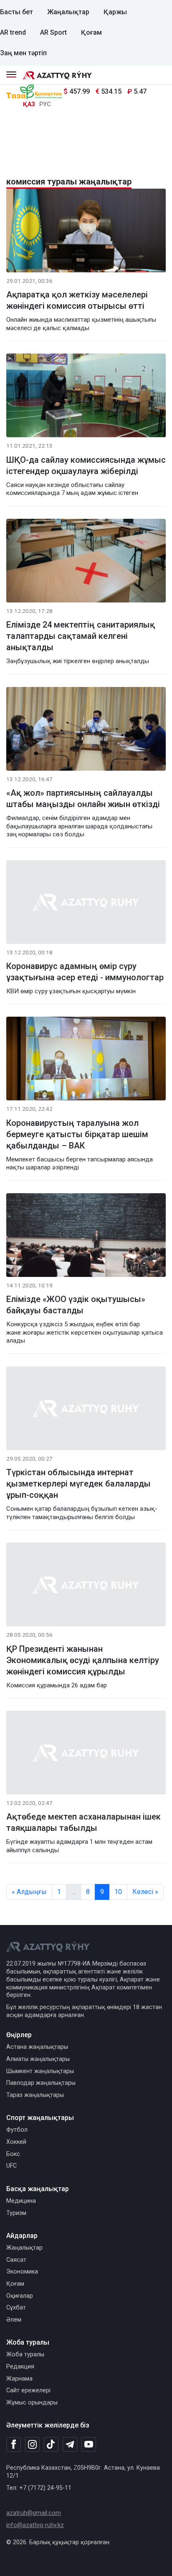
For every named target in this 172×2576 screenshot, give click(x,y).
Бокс (13, 2154)
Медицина (21, 2201)
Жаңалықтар (68, 12)
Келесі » (145, 1892)
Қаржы (115, 12)
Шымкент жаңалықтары (40, 2071)
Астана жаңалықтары (37, 2047)
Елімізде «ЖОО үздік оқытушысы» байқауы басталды (76, 1305)
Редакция (20, 2367)
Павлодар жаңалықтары (41, 2083)
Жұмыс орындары (32, 2403)
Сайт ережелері (28, 2390)
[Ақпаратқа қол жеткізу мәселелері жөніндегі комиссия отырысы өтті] (86, 232)
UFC (11, 2166)
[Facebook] (14, 2444)
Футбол (17, 2130)
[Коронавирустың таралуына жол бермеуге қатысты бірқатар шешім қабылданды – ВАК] (86, 1060)
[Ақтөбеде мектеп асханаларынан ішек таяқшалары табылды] (86, 1754)
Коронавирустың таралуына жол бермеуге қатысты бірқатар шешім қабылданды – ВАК (77, 1134)
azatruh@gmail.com (34, 2513)
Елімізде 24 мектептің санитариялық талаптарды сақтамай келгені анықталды (81, 636)
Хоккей (16, 2142)
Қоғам (91, 32)
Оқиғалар (20, 2296)
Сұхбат (16, 2308)
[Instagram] (32, 2445)
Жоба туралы (25, 2354)
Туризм (16, 2213)
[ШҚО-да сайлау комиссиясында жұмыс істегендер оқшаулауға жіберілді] (86, 397)
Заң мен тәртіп (23, 53)
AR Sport (53, 32)
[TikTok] (51, 2444)
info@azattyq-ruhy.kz (35, 2525)
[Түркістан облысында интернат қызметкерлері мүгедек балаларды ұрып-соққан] (86, 1410)
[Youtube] (89, 2445)
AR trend (13, 32)
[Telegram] (70, 2445)
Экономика (22, 2272)
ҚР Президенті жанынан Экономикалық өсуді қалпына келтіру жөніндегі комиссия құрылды (83, 1660)
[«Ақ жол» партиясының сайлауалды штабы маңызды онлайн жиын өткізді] (86, 730)
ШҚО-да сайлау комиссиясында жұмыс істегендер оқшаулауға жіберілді (86, 465)
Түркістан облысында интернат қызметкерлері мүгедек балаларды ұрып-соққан (78, 1484)
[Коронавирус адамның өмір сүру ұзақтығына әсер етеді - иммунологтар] (86, 904)
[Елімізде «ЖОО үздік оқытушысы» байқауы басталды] (86, 1237)
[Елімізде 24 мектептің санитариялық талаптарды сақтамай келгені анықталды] (86, 562)
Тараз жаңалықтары (35, 2095)
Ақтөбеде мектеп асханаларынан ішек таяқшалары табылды (83, 1822)
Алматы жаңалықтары (38, 2059)
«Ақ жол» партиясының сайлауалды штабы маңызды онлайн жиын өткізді (83, 798)
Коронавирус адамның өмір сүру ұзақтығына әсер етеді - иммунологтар (85, 972)
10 (118, 1892)
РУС (45, 104)
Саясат (16, 2260)
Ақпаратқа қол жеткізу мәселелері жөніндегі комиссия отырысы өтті (77, 300)
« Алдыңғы (29, 1892)
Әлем (14, 2320)
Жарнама (19, 2379)
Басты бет (16, 12)
